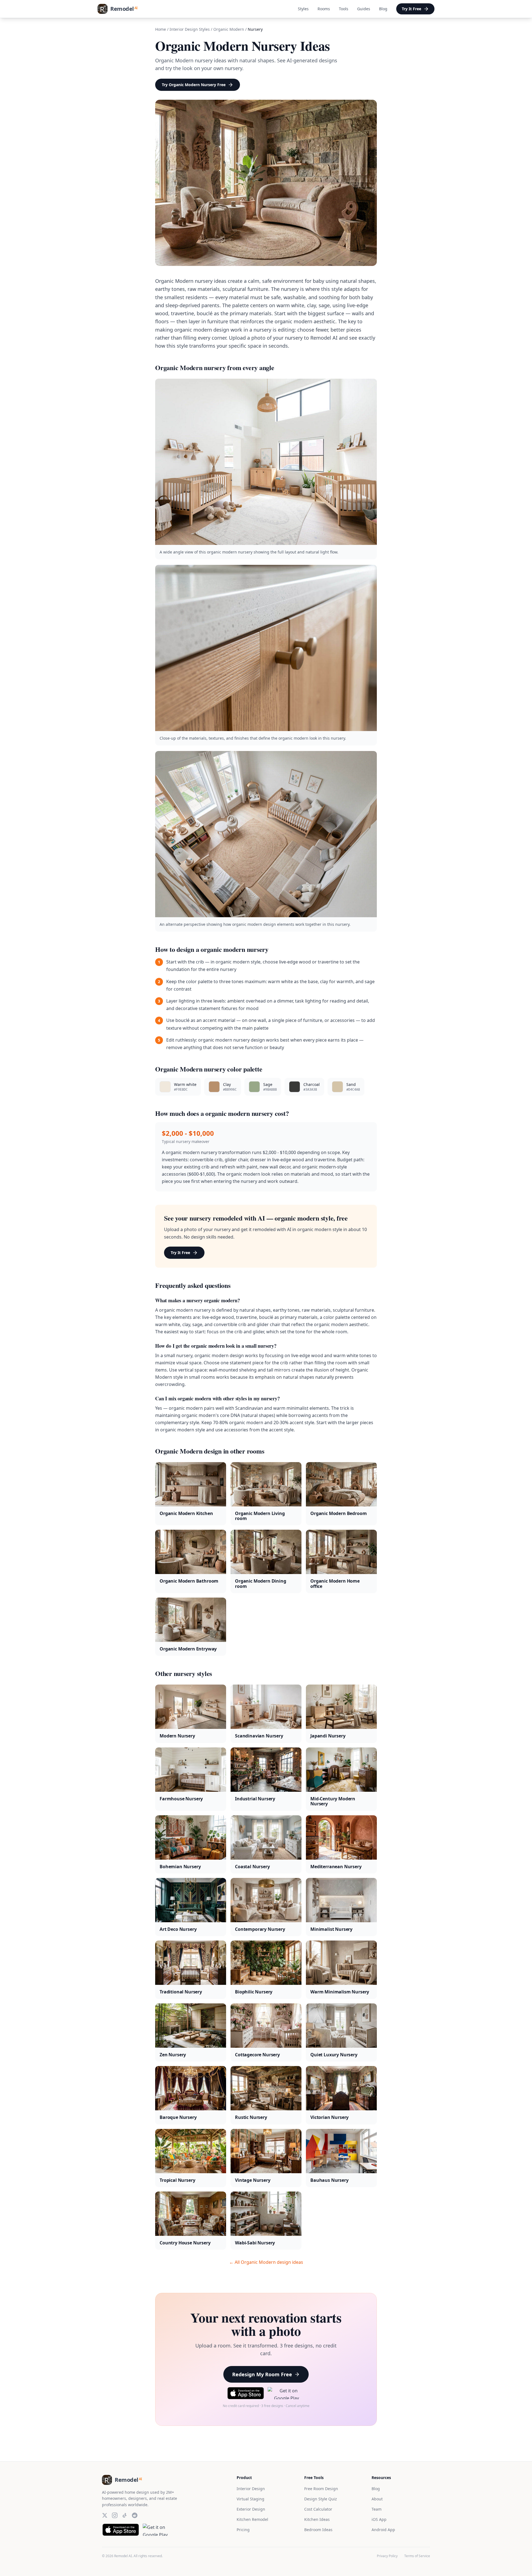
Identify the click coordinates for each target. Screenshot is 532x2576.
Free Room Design (321, 2489)
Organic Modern (229, 29)
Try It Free (411, 9)
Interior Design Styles (190, 29)
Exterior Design (251, 2509)
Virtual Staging (250, 2499)
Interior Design (251, 2489)
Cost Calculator (318, 2509)
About (377, 2499)
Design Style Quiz (321, 2499)
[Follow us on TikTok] (125, 2515)
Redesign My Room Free (262, 2374)
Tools (344, 9)
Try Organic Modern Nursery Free (194, 85)
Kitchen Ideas (317, 2519)
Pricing (243, 2530)
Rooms (324, 9)
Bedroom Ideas (318, 2530)
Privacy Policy (387, 2556)
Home (161, 29)
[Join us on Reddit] (135, 2515)
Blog (383, 9)
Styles (303, 9)
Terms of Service (417, 2556)
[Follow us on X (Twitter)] (105, 2515)
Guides (364, 9)
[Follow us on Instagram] (115, 2515)
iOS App (379, 2519)
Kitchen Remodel (252, 2519)
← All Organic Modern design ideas (266, 2262)
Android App (383, 2530)
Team (377, 2509)
